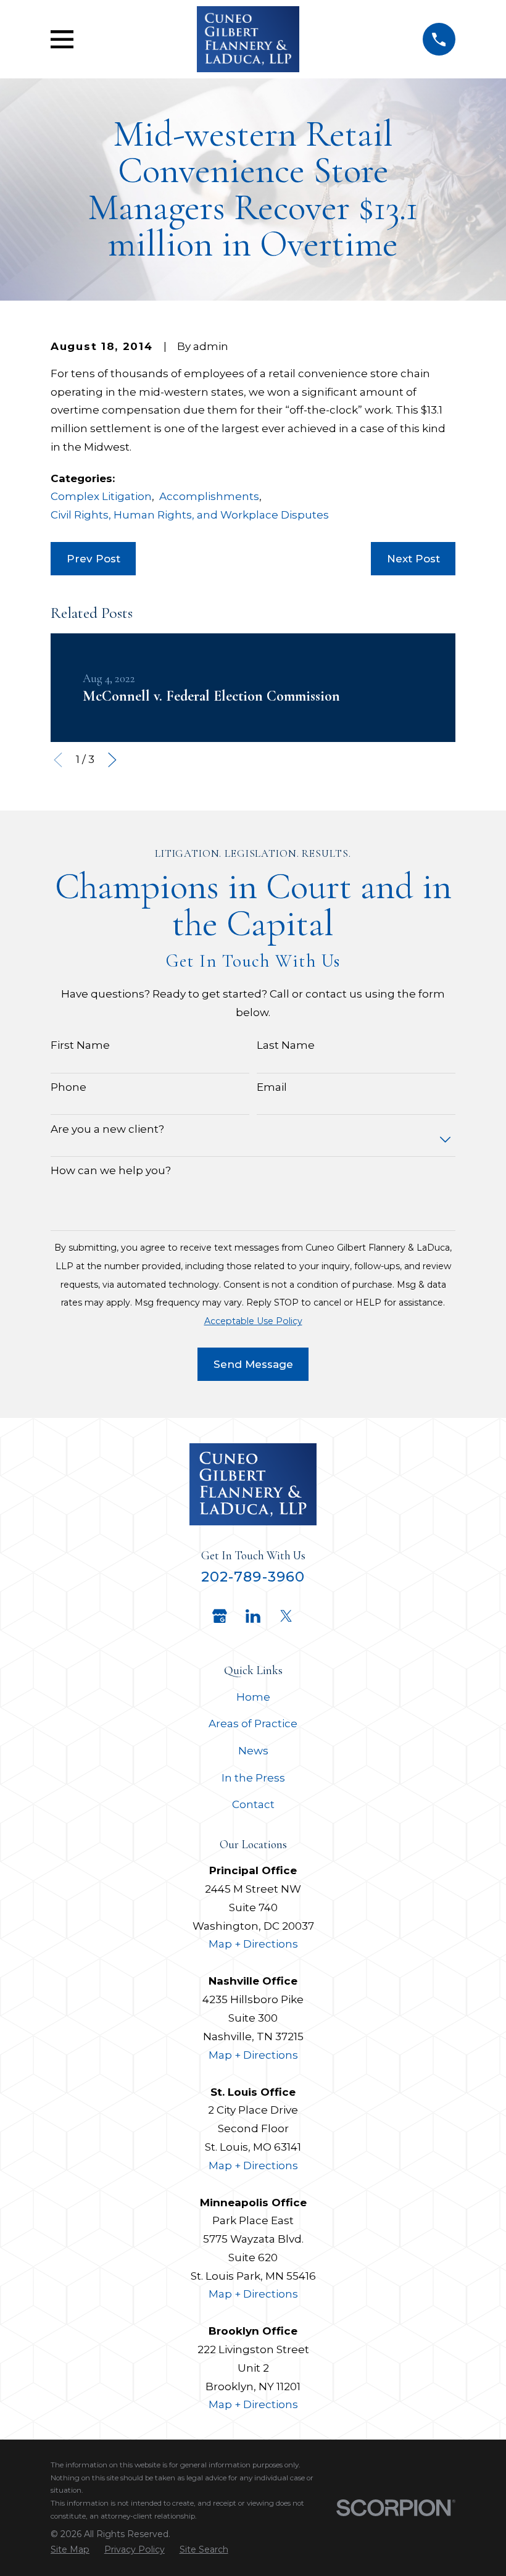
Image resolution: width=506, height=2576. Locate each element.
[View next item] (112, 760)
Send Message (253, 1364)
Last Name (286, 1045)
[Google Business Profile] (220, 1616)
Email (272, 1087)
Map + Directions (253, 1944)
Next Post (413, 559)
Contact (253, 1804)
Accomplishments (209, 496)
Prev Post (93, 559)
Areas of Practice (253, 1724)
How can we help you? (111, 1170)
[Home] (248, 39)
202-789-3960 (253, 1577)
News (253, 1751)
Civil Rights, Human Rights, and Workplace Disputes (190, 515)
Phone (68, 1087)
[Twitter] (286, 1616)
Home (253, 1697)
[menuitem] (70, 2550)
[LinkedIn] (253, 1616)
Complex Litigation (101, 496)
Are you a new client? (107, 1129)
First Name (80, 1045)
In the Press (253, 1778)
